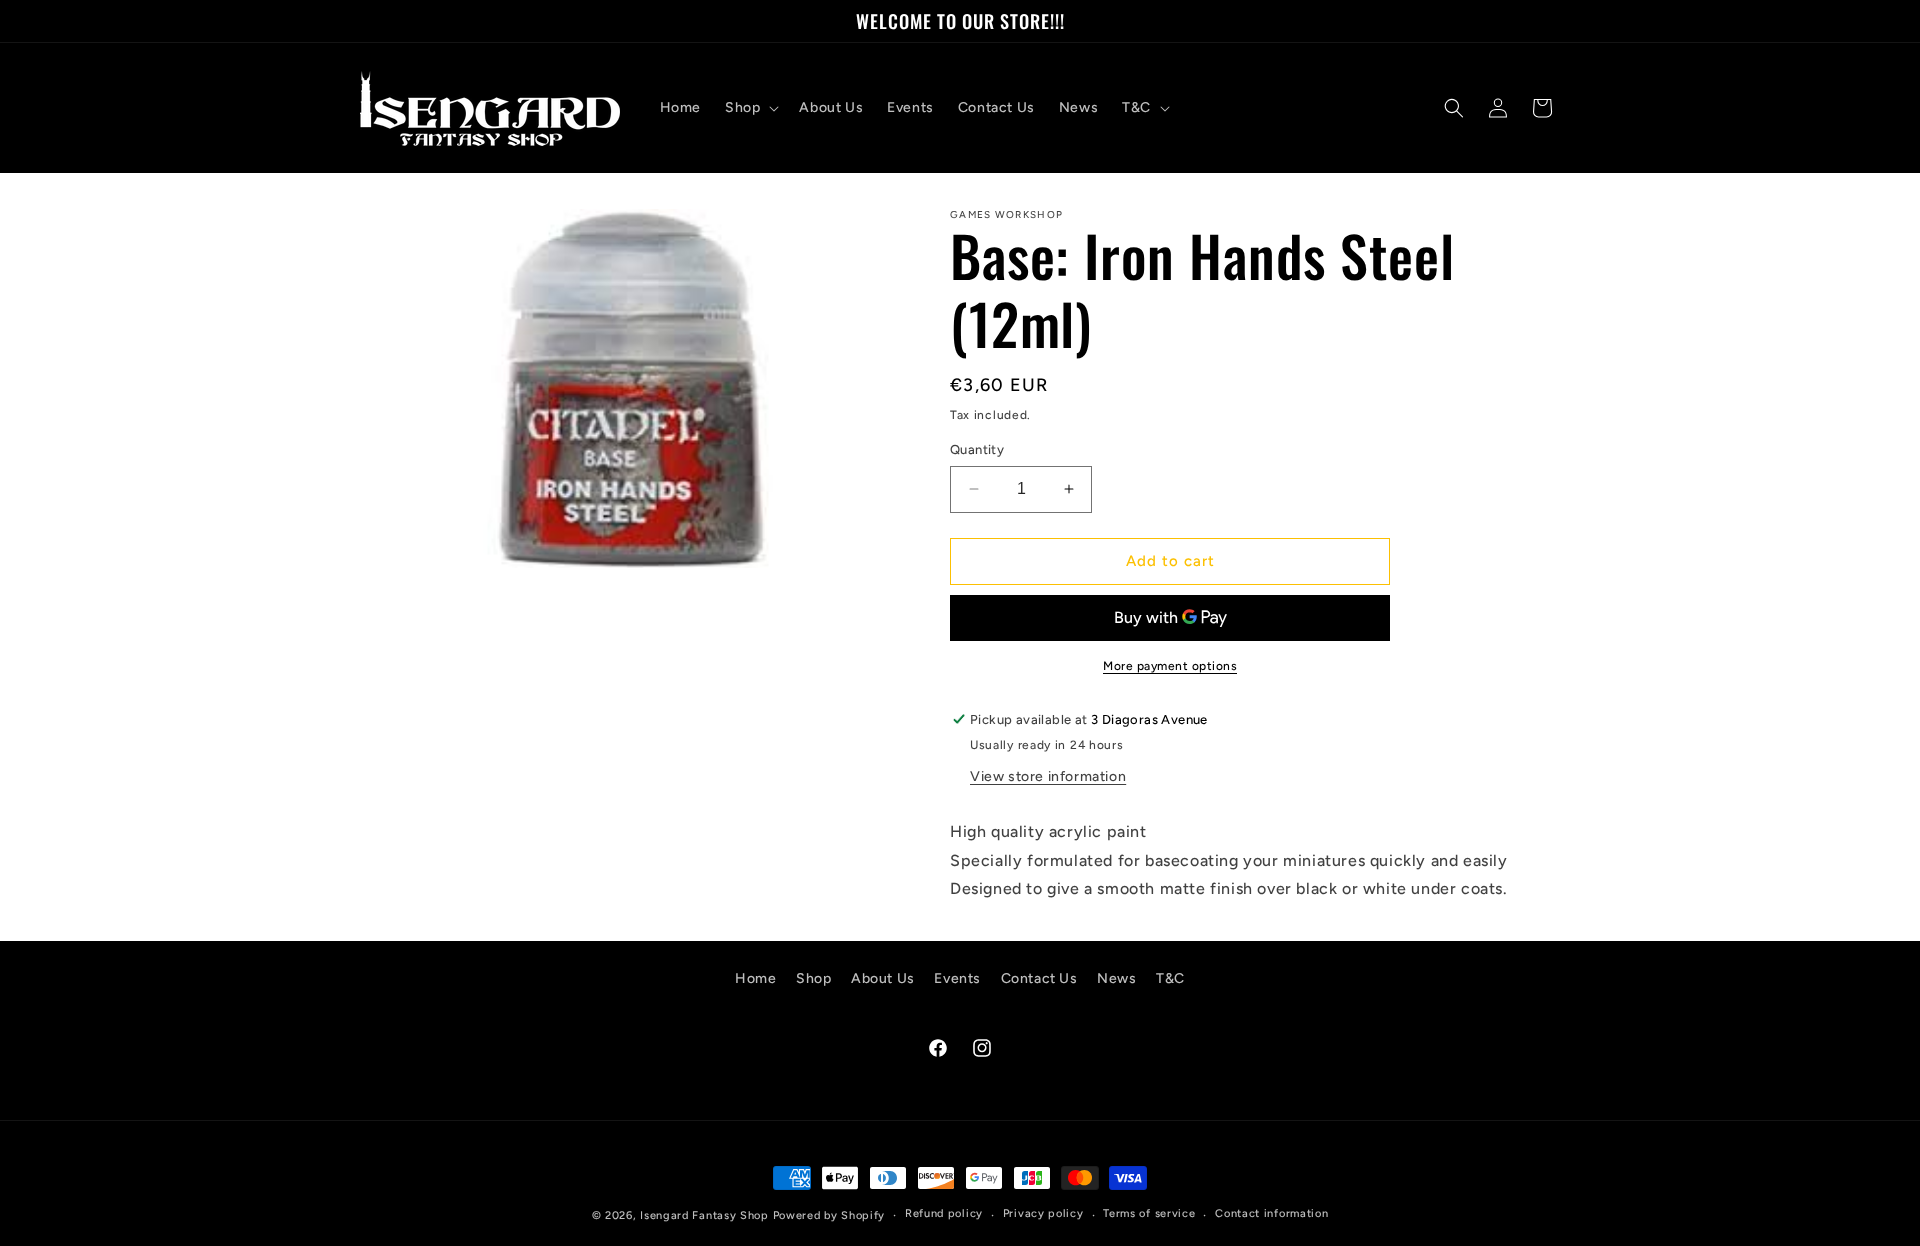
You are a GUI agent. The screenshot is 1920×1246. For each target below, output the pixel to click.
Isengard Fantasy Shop (704, 1215)
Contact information (1271, 1214)
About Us (883, 978)
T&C (1170, 978)
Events (957, 978)
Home (755, 978)
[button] (750, 108)
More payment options (1170, 666)
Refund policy (944, 1214)
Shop (813, 978)
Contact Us (1039, 978)
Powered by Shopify (829, 1215)
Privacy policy (1043, 1214)
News (1116, 978)
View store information (1048, 776)
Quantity (977, 449)
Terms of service (1149, 1214)
